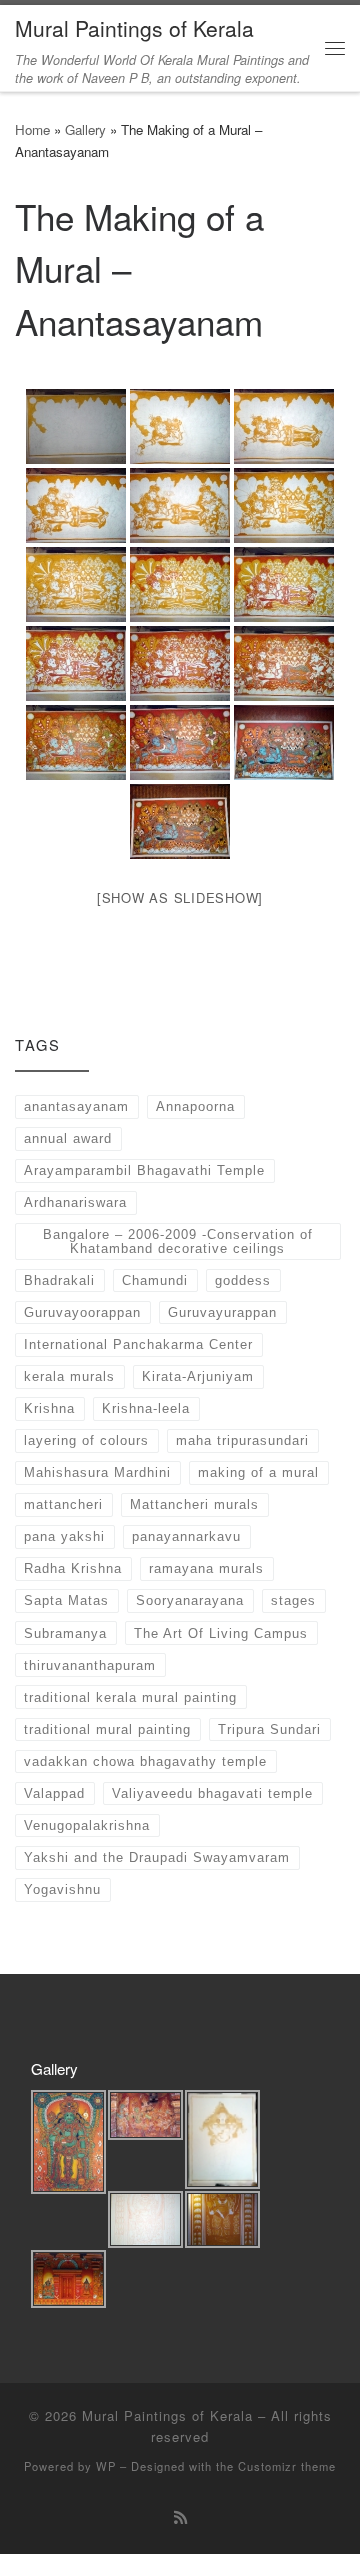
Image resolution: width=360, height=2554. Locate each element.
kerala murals (69, 1376)
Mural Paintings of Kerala (167, 2415)
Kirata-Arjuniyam (198, 1376)
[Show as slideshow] (180, 897)
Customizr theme (287, 2466)
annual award (68, 1138)
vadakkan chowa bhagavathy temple (145, 1761)
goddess (243, 1280)
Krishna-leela (146, 1408)
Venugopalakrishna (87, 1825)
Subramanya (65, 1633)
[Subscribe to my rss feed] (180, 2517)
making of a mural (258, 1472)
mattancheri (63, 1504)
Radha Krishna (73, 1568)
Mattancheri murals (194, 1504)
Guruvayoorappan (82, 1312)
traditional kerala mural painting (130, 1697)
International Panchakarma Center (138, 1344)
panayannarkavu (186, 1536)
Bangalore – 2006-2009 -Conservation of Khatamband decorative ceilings (178, 1241)
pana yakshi (64, 1536)
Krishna (49, 1408)
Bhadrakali (59, 1280)
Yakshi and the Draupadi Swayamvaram (157, 1857)
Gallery (85, 129)
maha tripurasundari (242, 1440)
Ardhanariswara (75, 1202)
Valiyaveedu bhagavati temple (212, 1793)
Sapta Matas (66, 1600)
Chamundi (155, 1280)
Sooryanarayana (190, 1600)
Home (32, 129)
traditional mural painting (107, 1729)
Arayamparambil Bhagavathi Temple (144, 1170)
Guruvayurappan (222, 1312)
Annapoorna (195, 1106)
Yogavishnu (62, 1889)
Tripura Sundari (269, 1729)
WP (106, 2466)
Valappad (54, 1793)
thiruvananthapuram (90, 1665)
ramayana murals (206, 1568)
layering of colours (86, 1440)
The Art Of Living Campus (221, 1633)
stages (293, 1600)
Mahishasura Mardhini (97, 1472)
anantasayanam (76, 1106)
